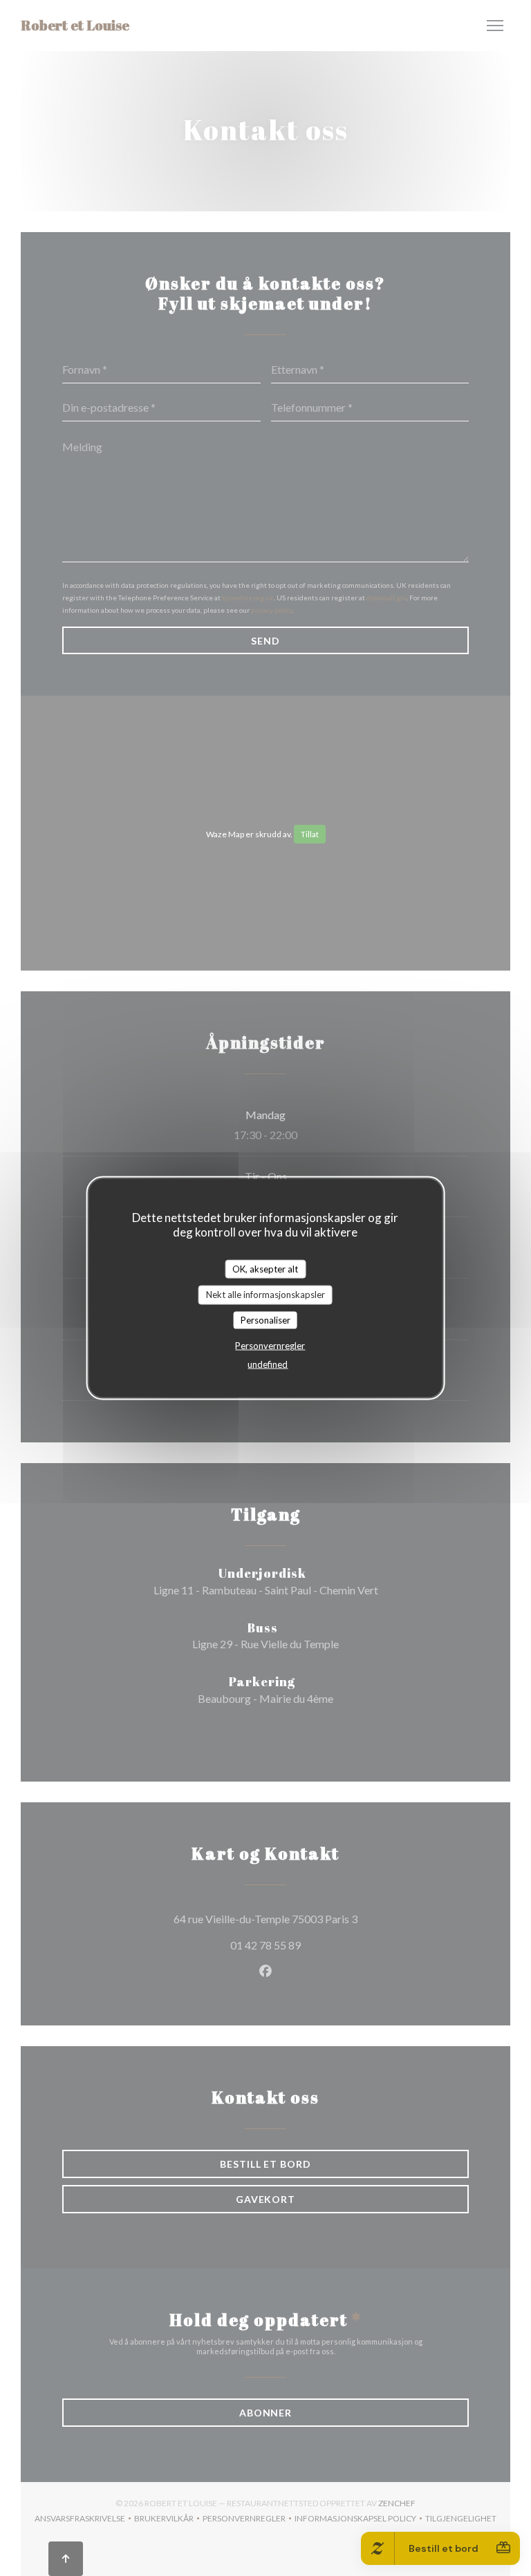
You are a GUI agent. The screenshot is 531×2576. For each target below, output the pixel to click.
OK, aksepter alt (265, 1268)
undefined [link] (268, 1364)
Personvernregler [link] (270, 1346)
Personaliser (265, 1319)
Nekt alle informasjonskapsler (265, 1295)
